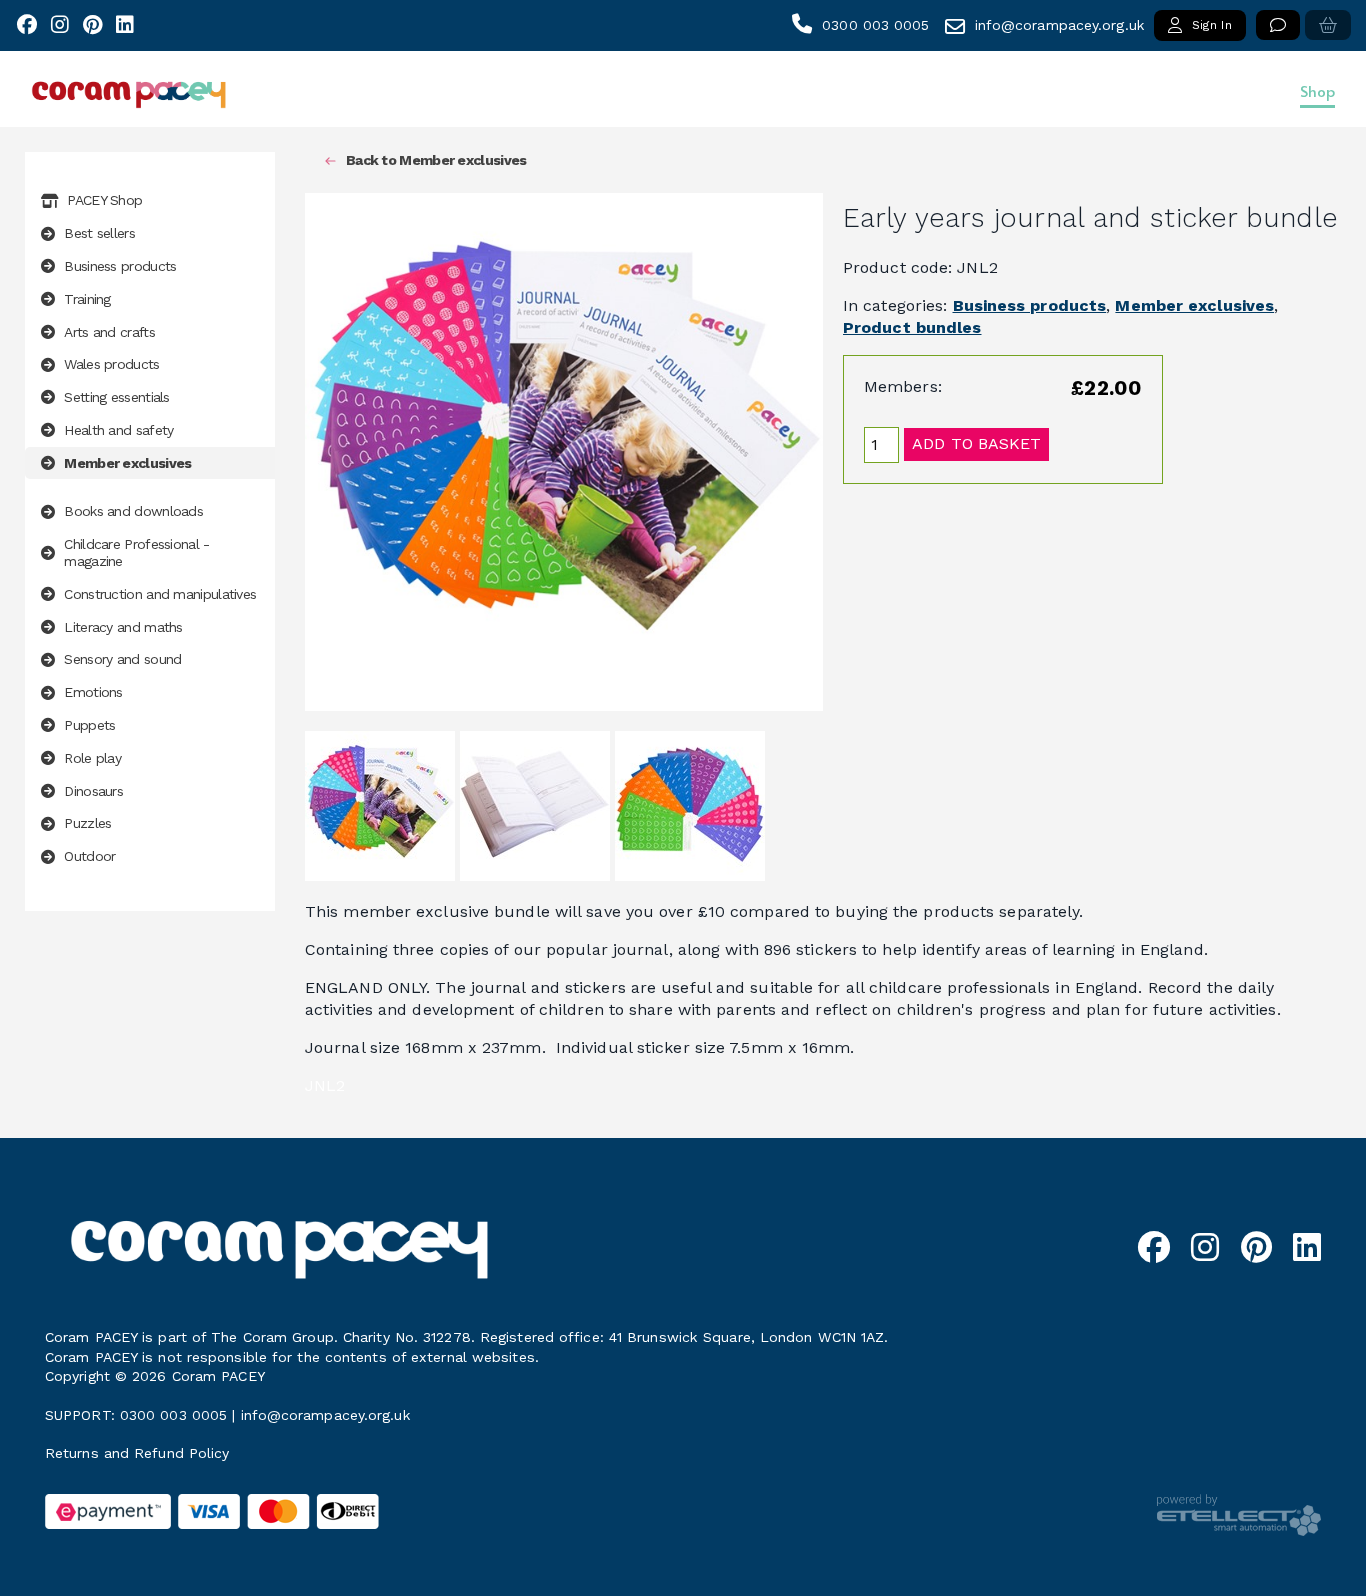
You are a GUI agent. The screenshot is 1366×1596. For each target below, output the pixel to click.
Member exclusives (1194, 305)
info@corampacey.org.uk (1059, 25)
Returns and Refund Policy (137, 1453)
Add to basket (976, 443)
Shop (1317, 90)
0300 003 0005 (875, 25)
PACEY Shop (104, 200)
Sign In (1212, 25)
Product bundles (912, 327)
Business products (1030, 305)
